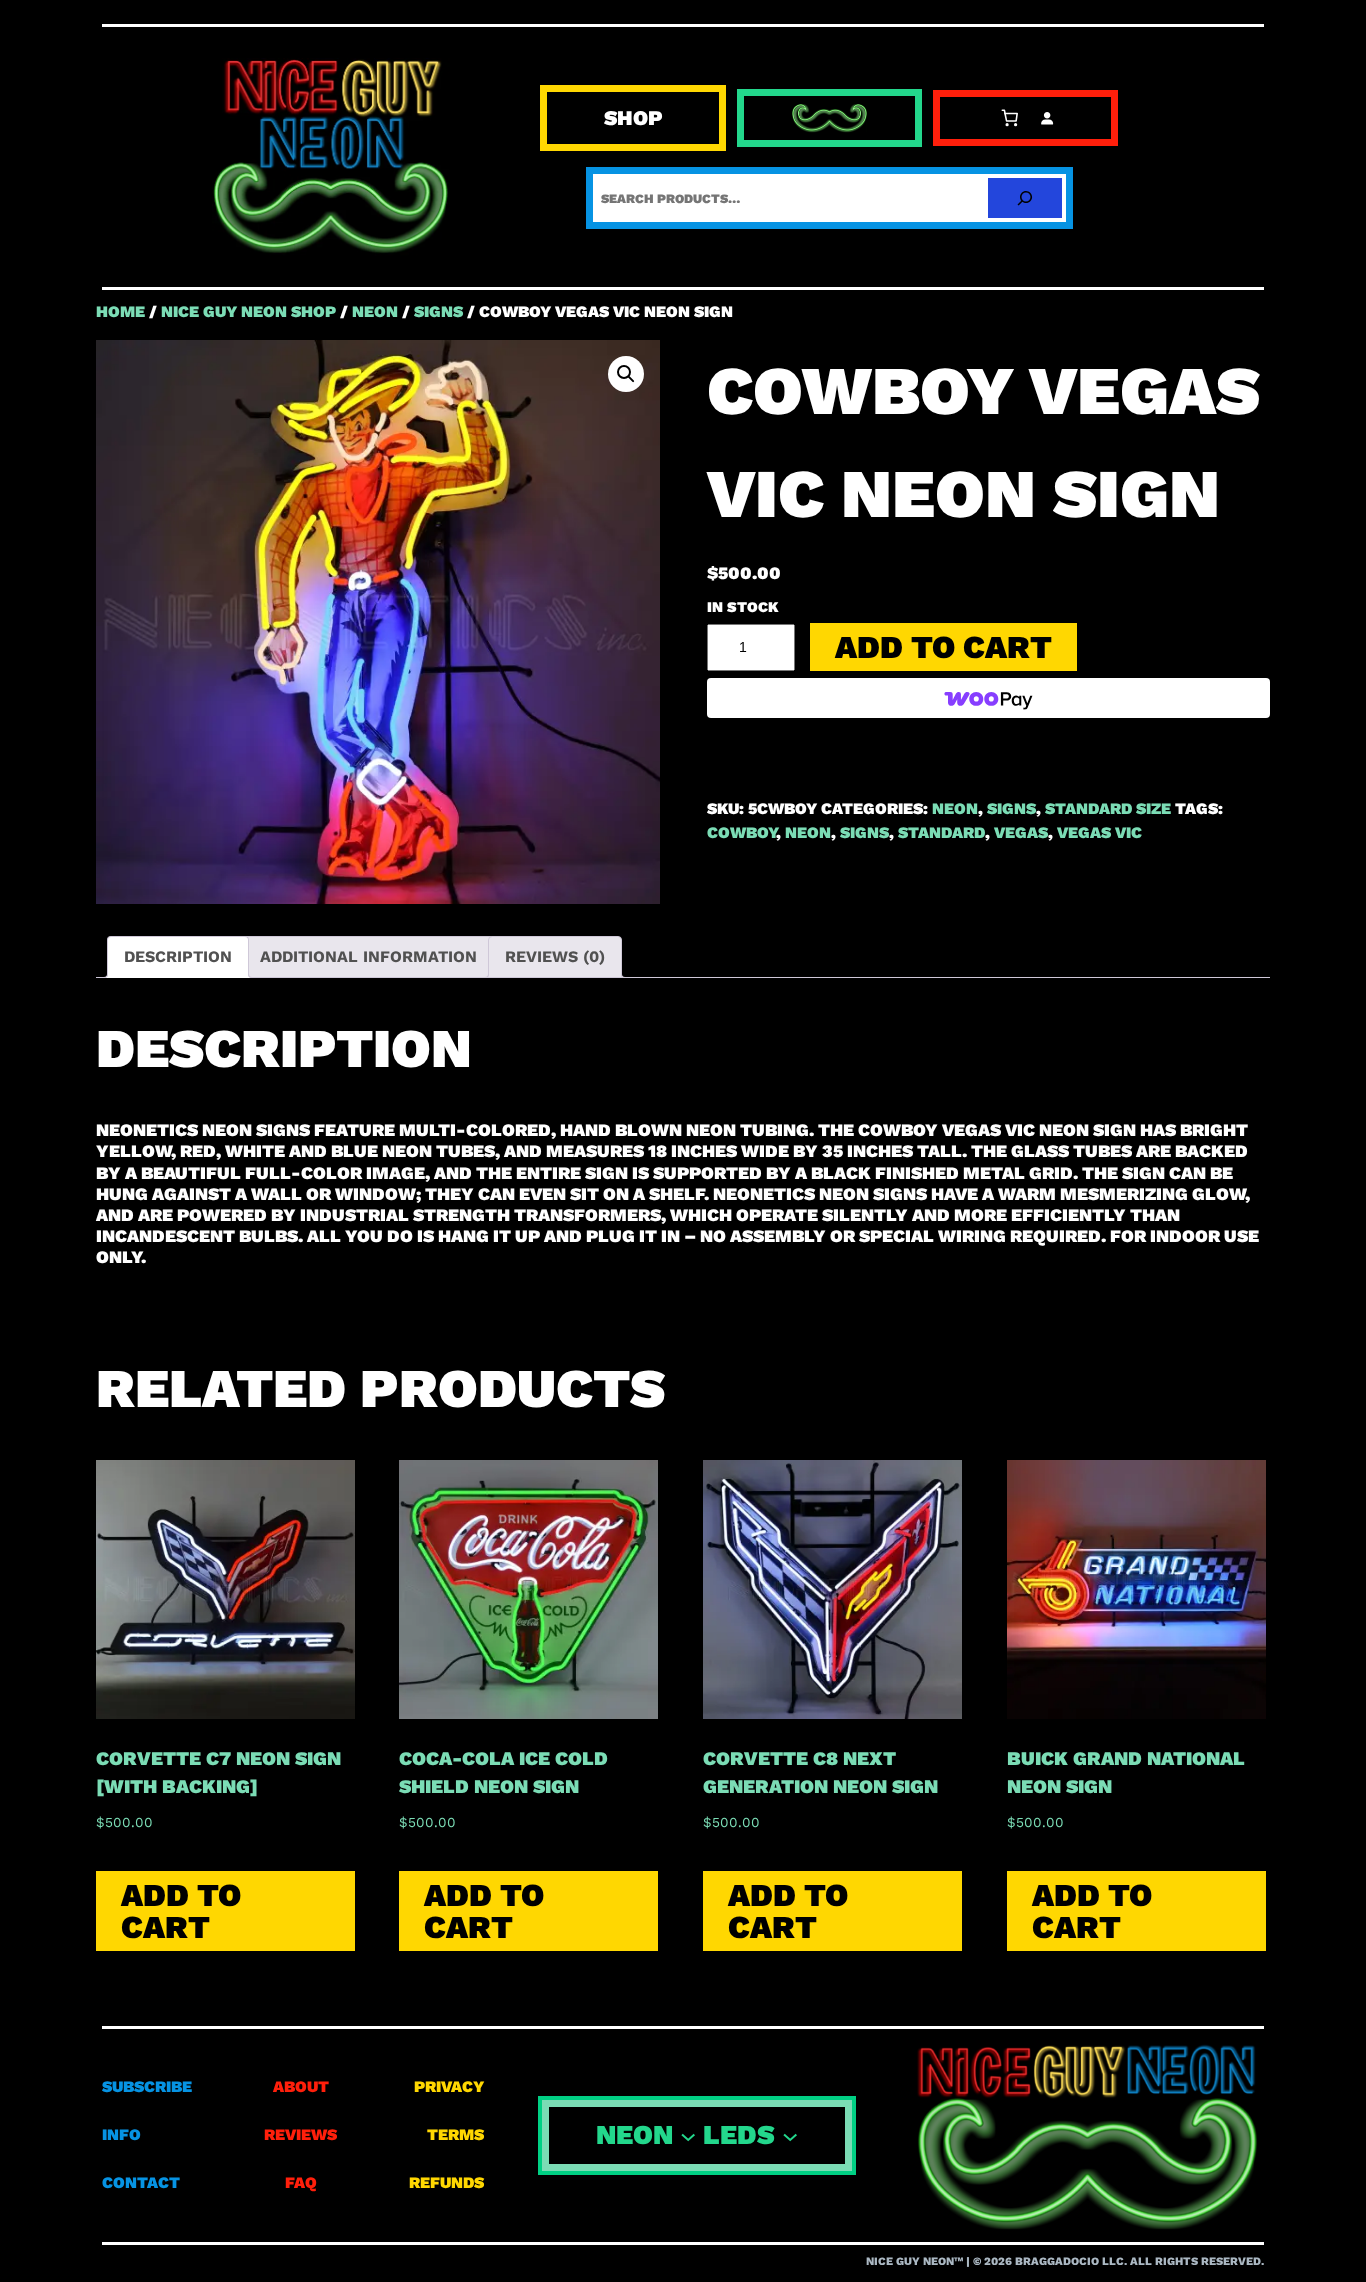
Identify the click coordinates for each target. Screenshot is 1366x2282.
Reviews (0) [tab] (555, 956)
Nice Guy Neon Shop (248, 311)
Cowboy (741, 832)
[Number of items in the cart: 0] (1009, 118)
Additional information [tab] (368, 956)
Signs (438, 311)
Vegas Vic (1099, 832)
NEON (375, 311)
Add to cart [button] (181, 1911)
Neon (808, 832)
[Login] (1047, 118)
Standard (941, 832)
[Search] (1025, 198)
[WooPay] (989, 698)
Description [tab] (178, 956)
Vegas (1021, 832)
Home (120, 311)
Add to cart (943, 647)
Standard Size (1108, 808)
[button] (626, 374)
